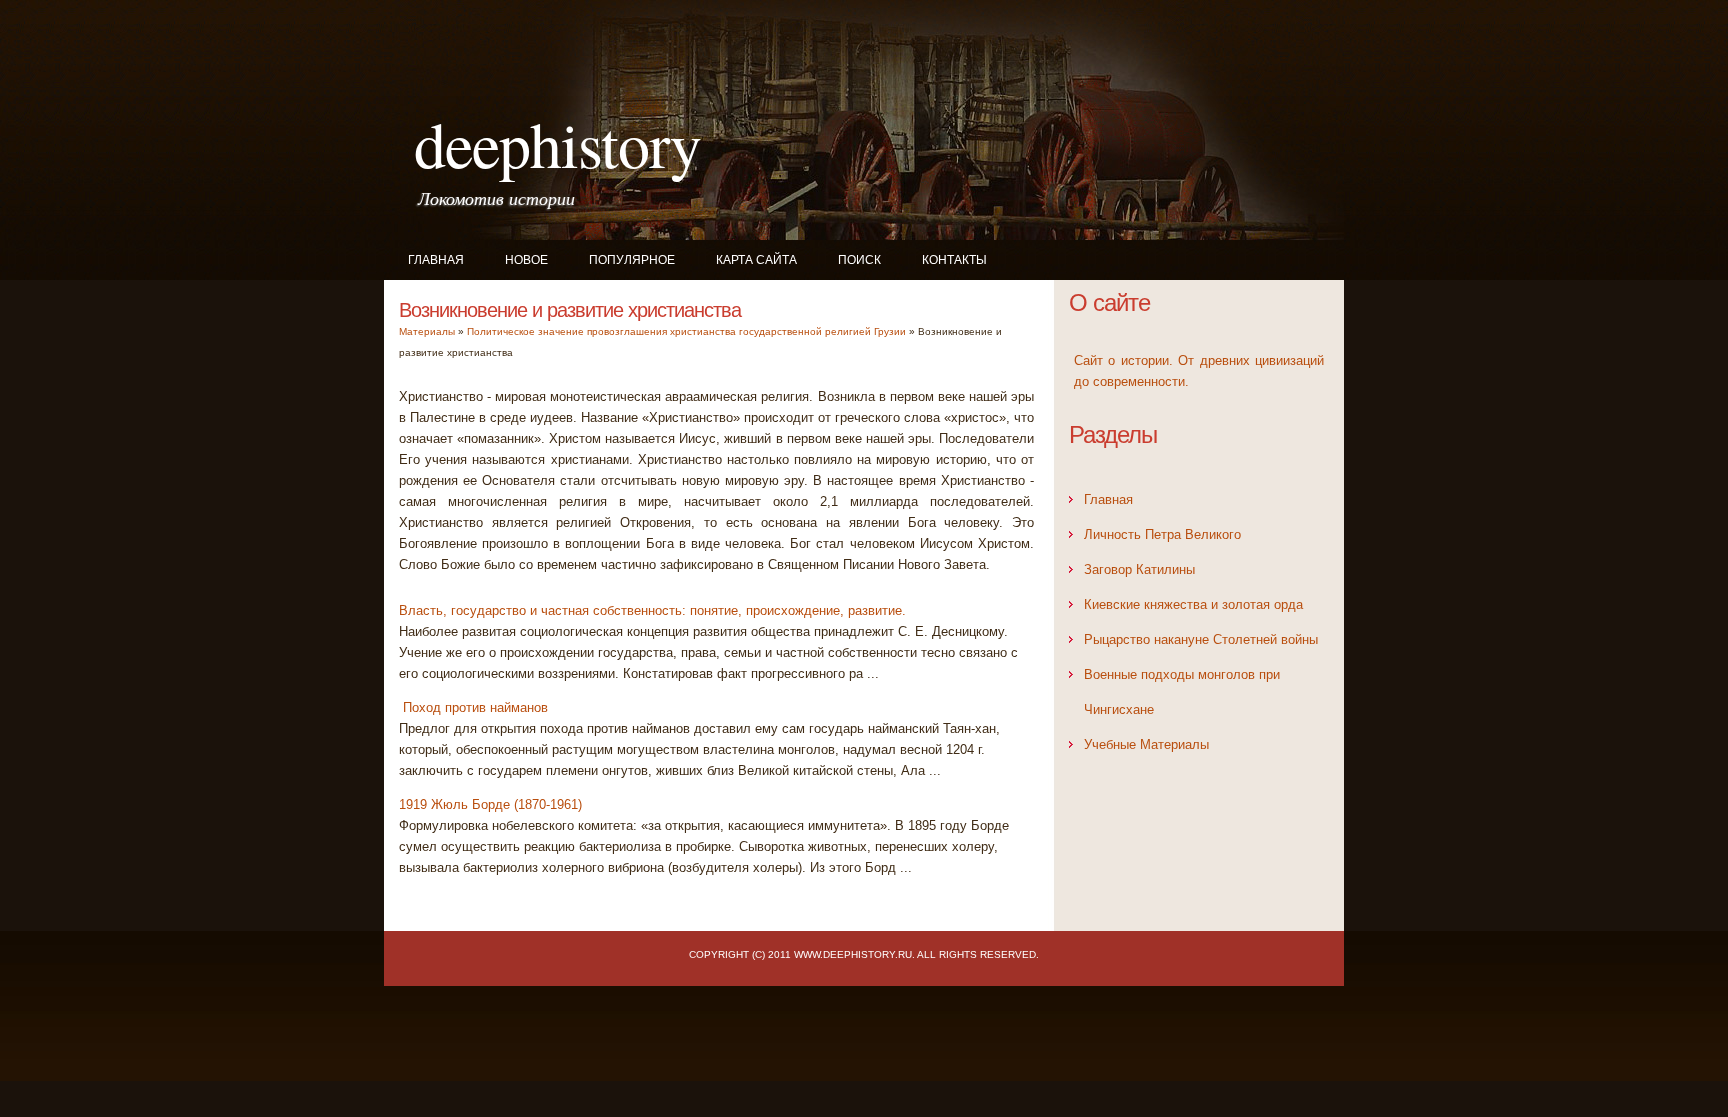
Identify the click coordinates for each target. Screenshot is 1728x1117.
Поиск (859, 260)
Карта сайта (756, 260)
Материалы (427, 331)
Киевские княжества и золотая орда (1193, 604)
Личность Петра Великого (1162, 534)
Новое (526, 260)
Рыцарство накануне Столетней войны (1201, 639)
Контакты (954, 260)
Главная (436, 260)
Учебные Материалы (1146, 744)
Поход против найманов (473, 707)
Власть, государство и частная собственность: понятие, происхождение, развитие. (652, 610)
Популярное (632, 260)
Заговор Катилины (1139, 569)
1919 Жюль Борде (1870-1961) (490, 804)
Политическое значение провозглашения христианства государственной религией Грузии (686, 331)
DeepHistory (557, 143)
